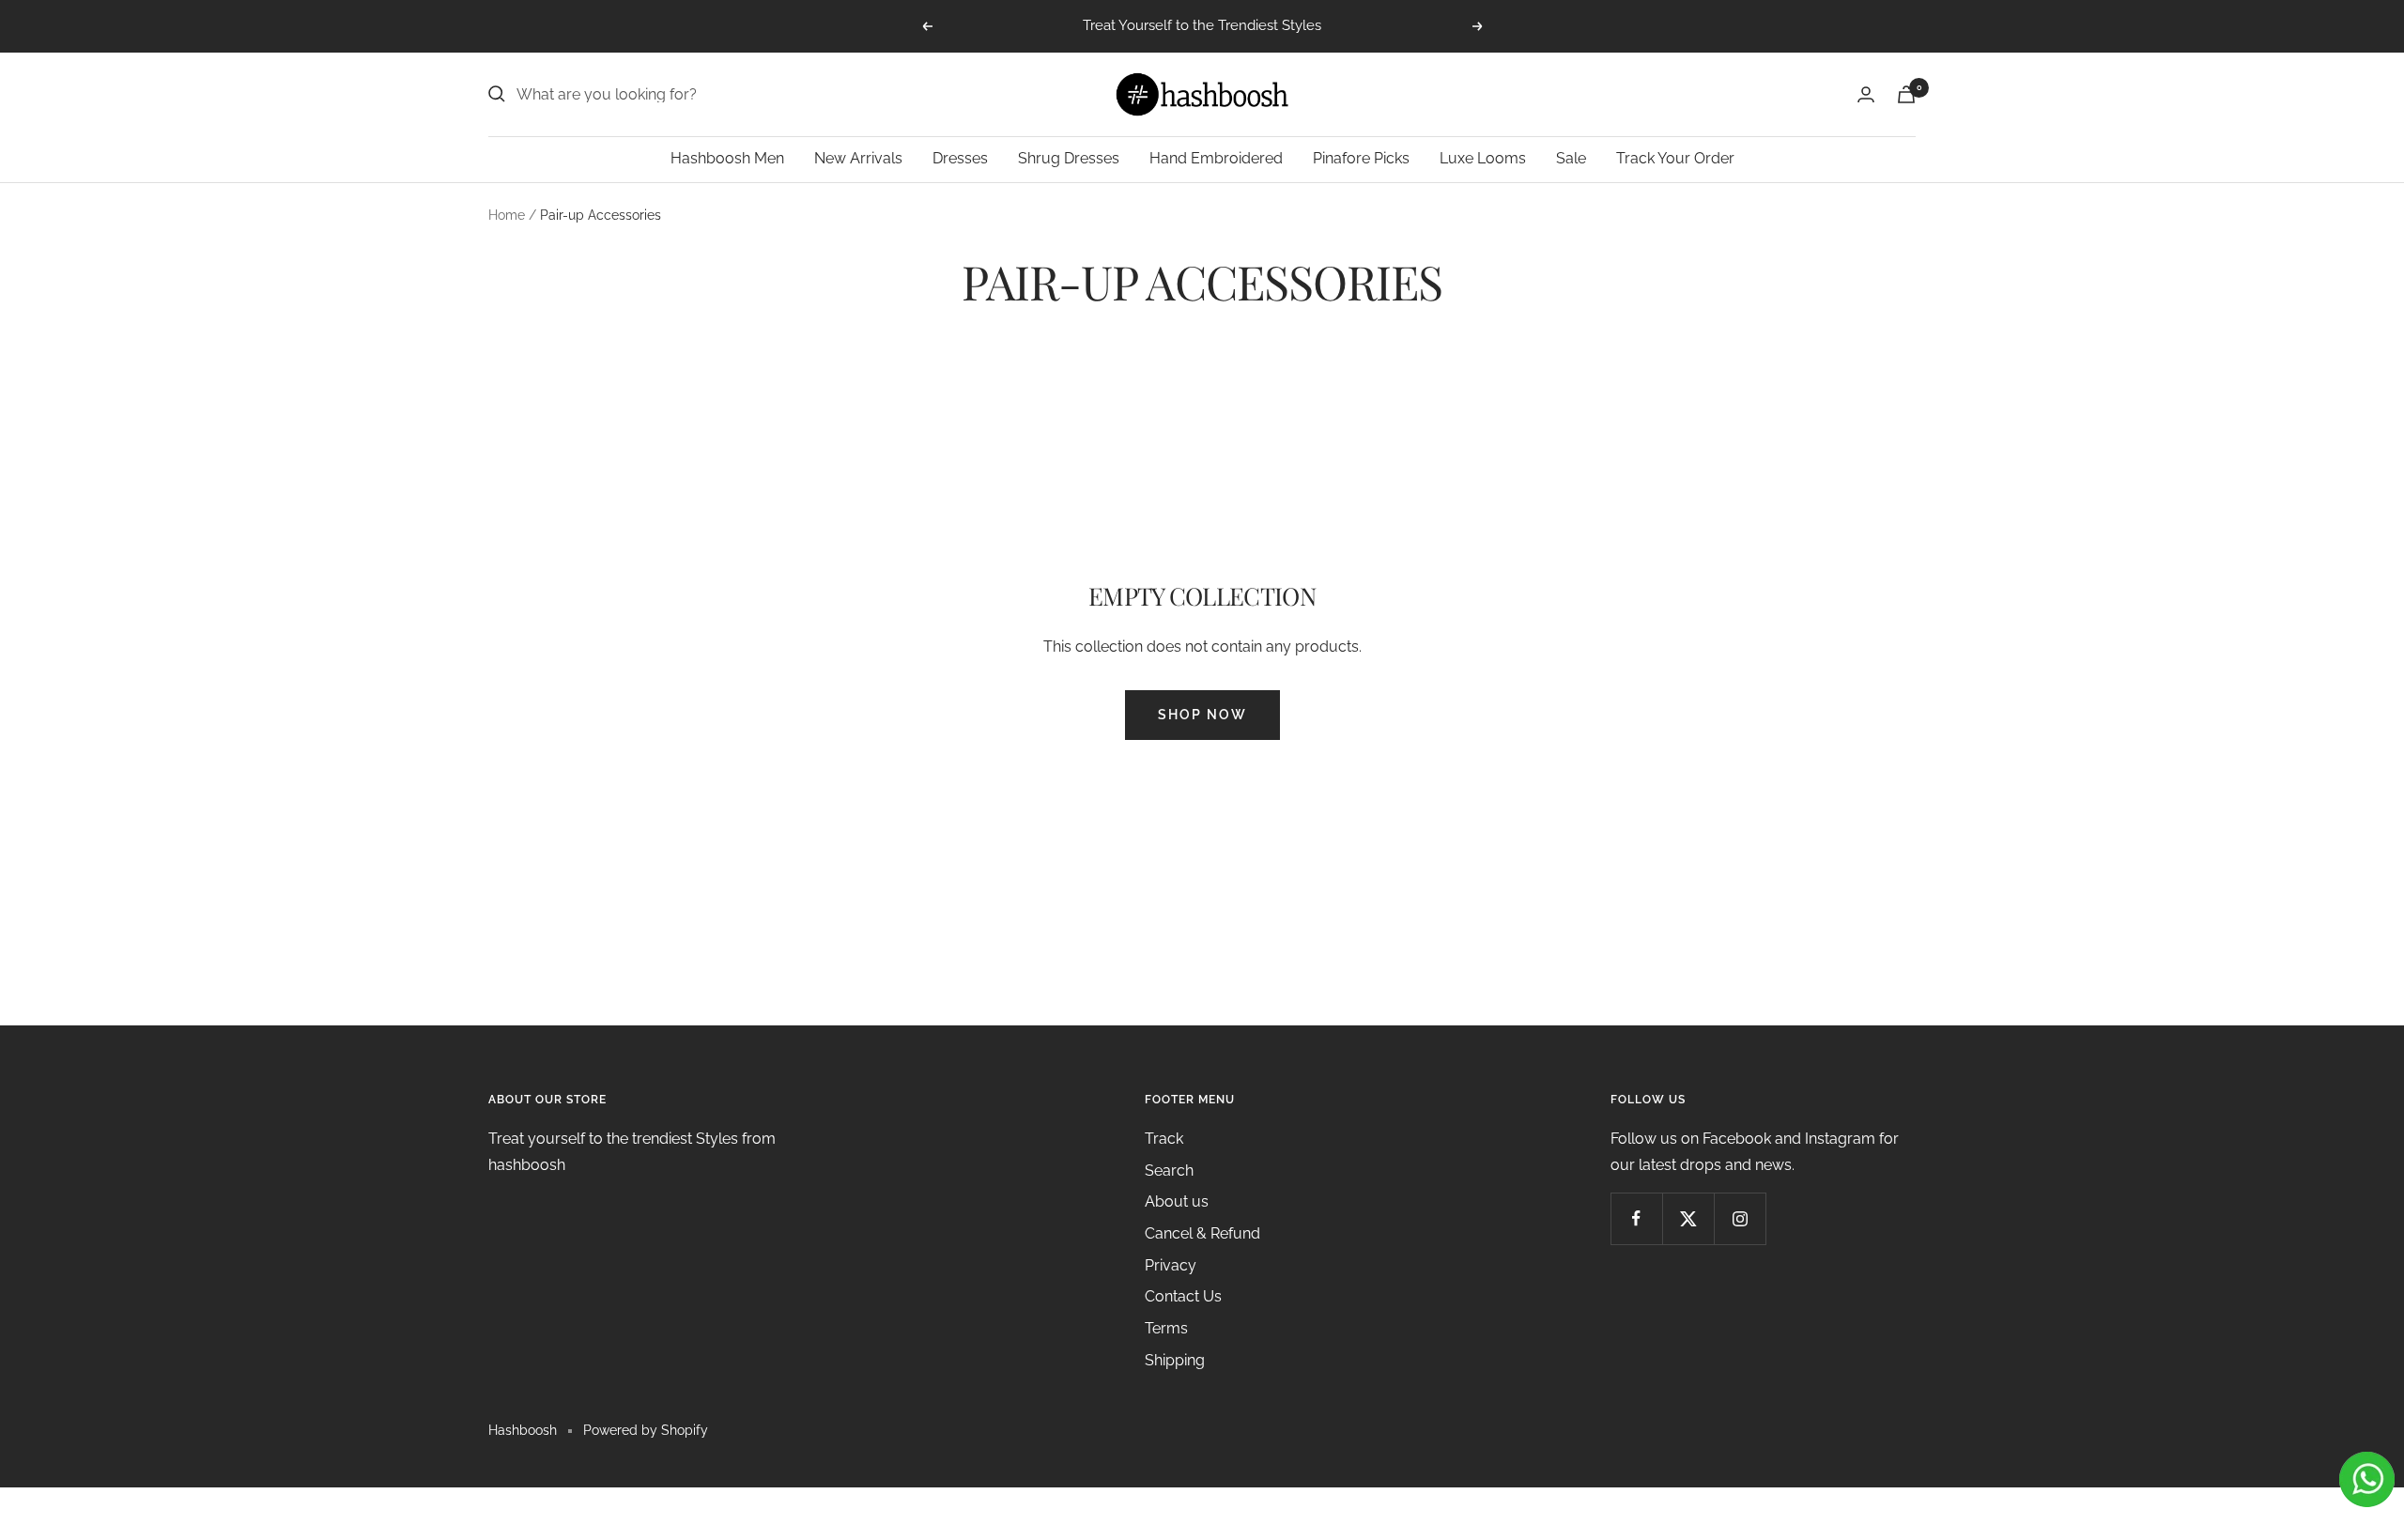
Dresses (960, 158)
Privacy (1171, 1265)
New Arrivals (858, 158)
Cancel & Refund (1202, 1233)
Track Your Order (1675, 158)
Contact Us (1183, 1296)
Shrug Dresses (1069, 158)
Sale (1571, 158)
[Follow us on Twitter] (1688, 1218)
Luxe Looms (1483, 158)
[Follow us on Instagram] (1740, 1218)
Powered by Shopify (646, 1430)
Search (1169, 1170)
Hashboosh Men (727, 158)
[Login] (1866, 94)
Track (1164, 1139)
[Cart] (1906, 94)
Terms (1166, 1328)
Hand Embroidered (1216, 158)
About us (1177, 1201)
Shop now (1202, 715)
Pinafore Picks (1361, 158)
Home (507, 215)
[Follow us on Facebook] (1636, 1218)
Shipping (1175, 1360)
